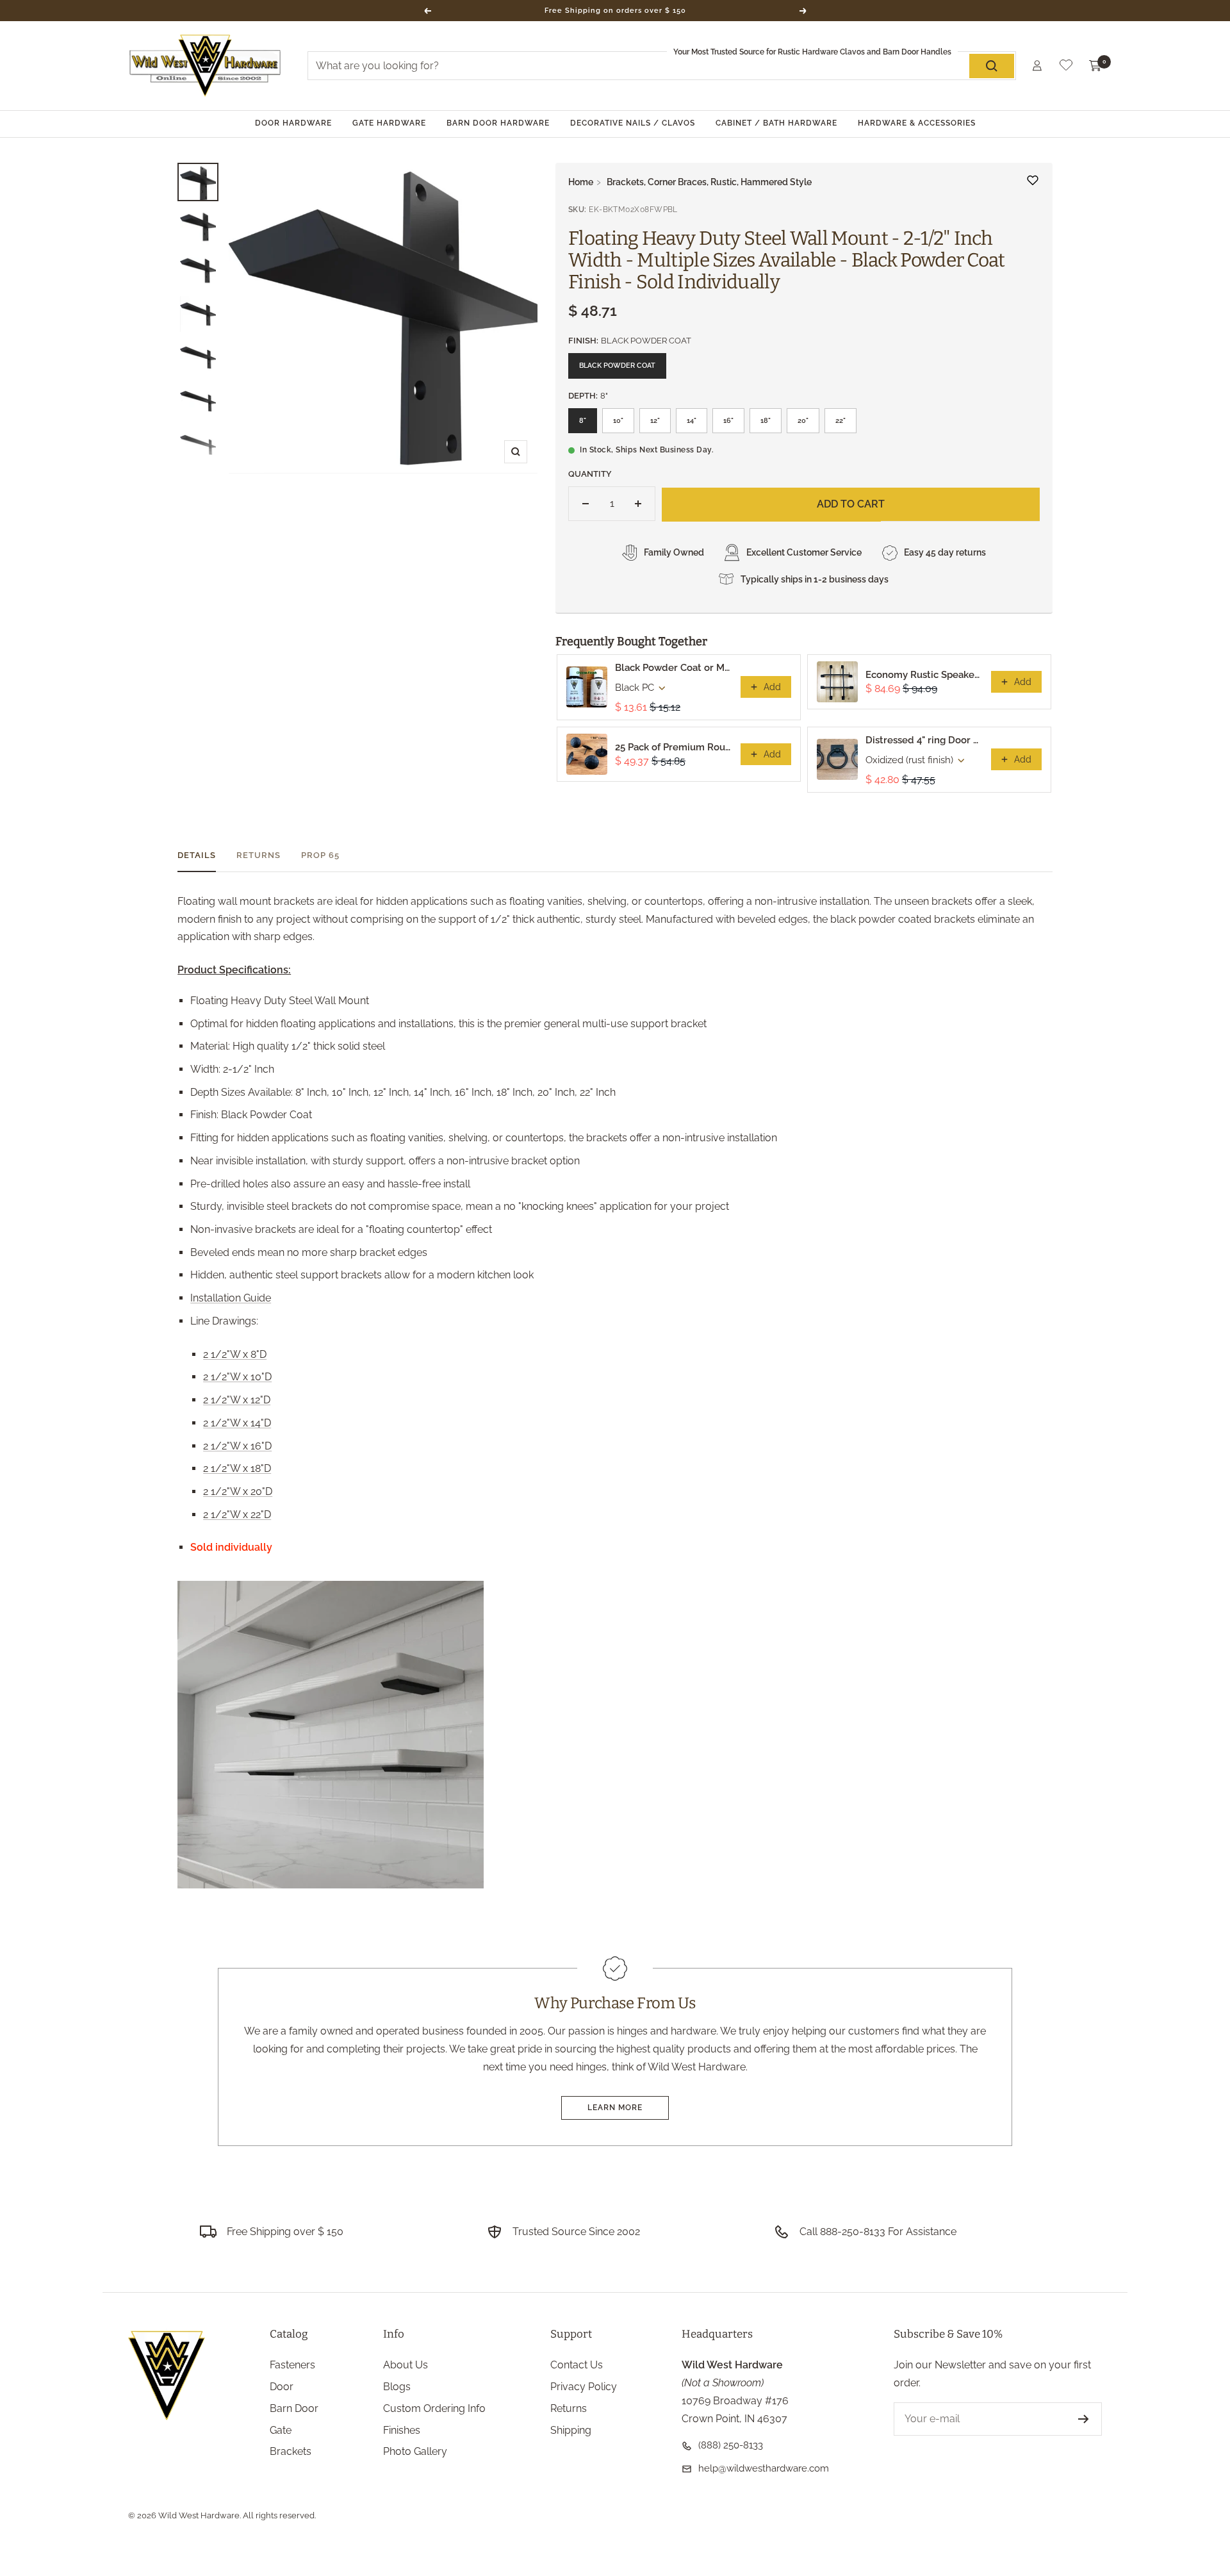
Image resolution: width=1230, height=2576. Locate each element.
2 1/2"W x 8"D (235, 1354)
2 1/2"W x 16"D (237, 1446)
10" (618, 421)
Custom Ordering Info (434, 2408)
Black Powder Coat (617, 366)
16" (728, 421)
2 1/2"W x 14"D (237, 1423)
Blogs (397, 2387)
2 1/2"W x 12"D (237, 1400)
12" (655, 421)
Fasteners (292, 2365)
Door (282, 2387)
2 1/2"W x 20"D (238, 1491)
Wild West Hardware (199, 2515)
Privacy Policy (584, 2387)
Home (581, 182)
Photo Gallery (415, 2451)
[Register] (1084, 2419)
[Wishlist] (1066, 68)
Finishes (402, 2430)
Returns (258, 855)
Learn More (615, 2108)
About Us (406, 2365)
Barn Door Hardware (498, 123)
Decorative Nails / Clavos (633, 123)
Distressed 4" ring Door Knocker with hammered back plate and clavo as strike (924, 740)
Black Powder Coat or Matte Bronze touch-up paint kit (674, 668)
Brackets (291, 2451)
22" (840, 421)
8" (583, 421)
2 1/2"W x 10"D (237, 1377)
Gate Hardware (389, 123)
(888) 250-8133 (731, 2445)
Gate (281, 2430)
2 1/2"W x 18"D (237, 1468)
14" (692, 421)
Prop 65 (320, 855)
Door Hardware (293, 123)
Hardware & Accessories (917, 123)
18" (766, 421)
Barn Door (294, 2408)
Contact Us (577, 2365)
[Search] (992, 66)
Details (197, 855)
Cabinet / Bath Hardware (776, 123)
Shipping (571, 2430)
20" (803, 421)
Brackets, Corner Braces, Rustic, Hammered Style (709, 182)
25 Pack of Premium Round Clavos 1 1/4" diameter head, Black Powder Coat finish (674, 747)
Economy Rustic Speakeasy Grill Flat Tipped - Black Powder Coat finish (924, 675)
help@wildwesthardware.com (764, 2468)
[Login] (1037, 66)
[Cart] (1095, 66)
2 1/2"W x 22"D (237, 1515)
